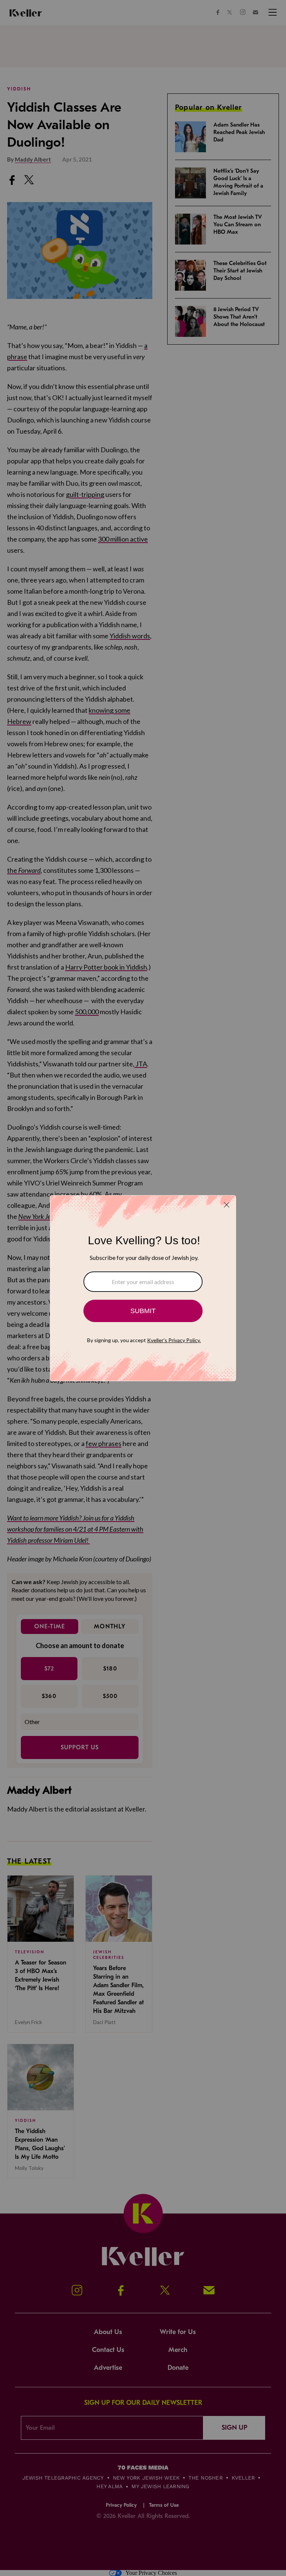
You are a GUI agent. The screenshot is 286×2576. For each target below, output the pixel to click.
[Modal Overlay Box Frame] (143, 1288)
